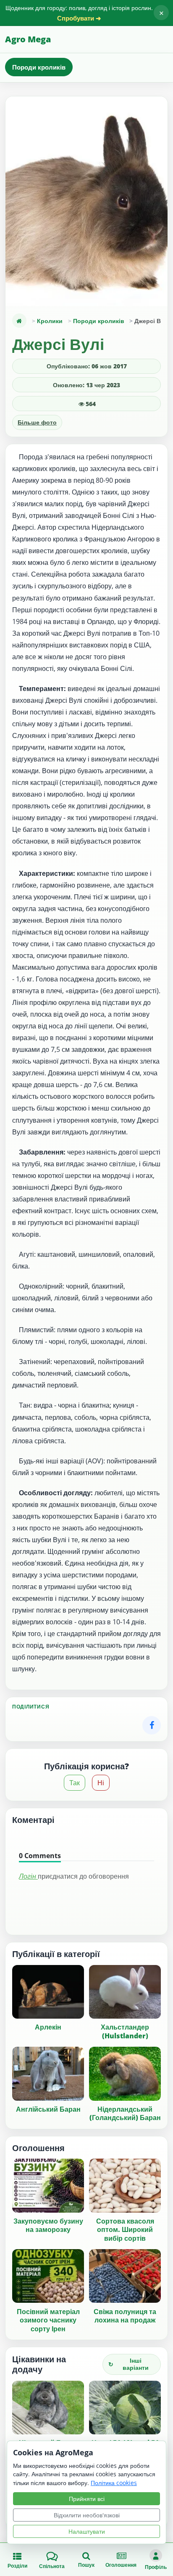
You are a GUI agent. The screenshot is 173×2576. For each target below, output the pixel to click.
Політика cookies (114, 2483)
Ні (101, 1783)
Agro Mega (28, 39)
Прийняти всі (87, 2499)
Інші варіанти (128, 2364)
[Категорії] (19, 321)
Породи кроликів (39, 67)
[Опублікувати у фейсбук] (152, 1725)
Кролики (50, 321)
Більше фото (37, 422)
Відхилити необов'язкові (87, 2515)
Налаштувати (87, 2531)
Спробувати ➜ (79, 18)
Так (75, 1783)
